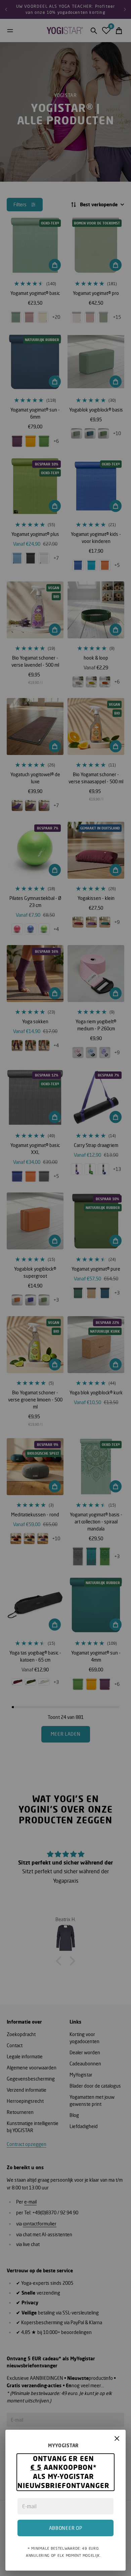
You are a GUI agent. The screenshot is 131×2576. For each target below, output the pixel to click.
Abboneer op (66, 2528)
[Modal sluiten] (117, 2438)
